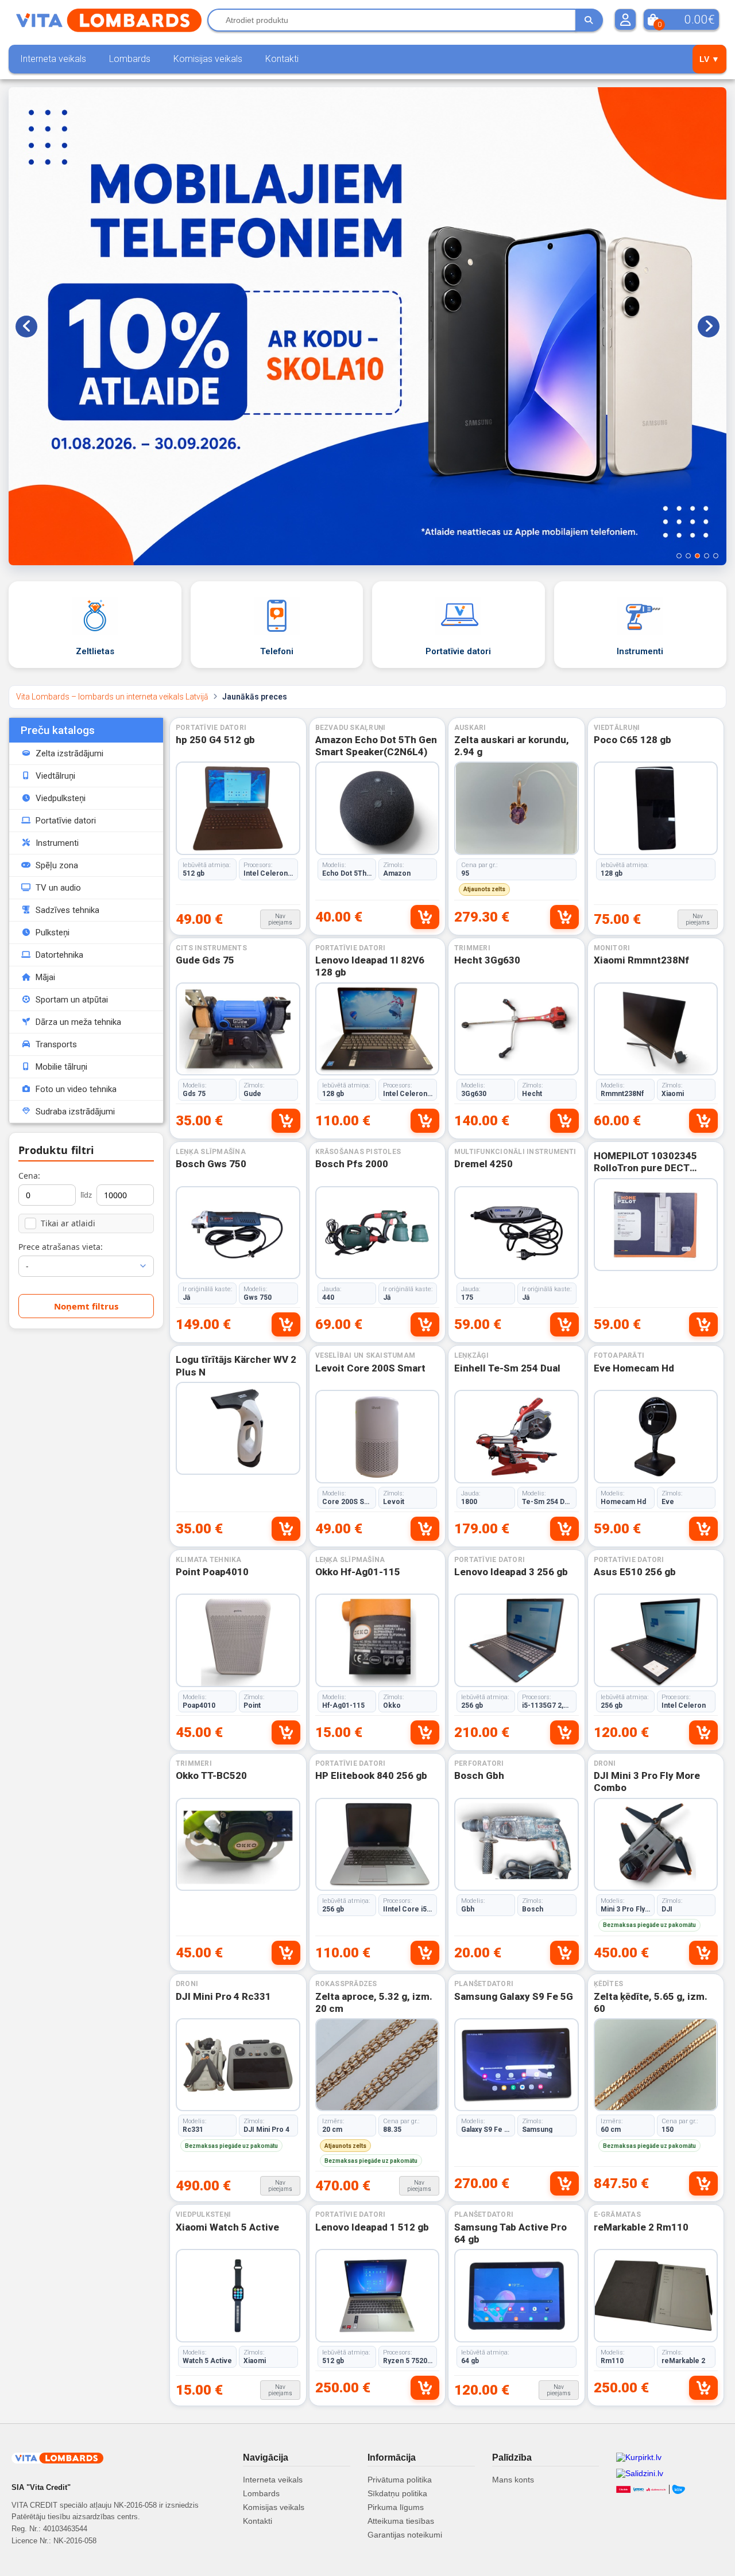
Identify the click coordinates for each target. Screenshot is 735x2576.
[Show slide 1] (679, 556)
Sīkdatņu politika (397, 2493)
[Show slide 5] (716, 556)
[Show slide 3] (697, 556)
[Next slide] (709, 327)
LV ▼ (709, 59)
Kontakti (282, 59)
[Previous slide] (26, 327)
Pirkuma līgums (396, 2507)
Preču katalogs (58, 730)
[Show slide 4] (707, 556)
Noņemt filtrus (86, 1306)
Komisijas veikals (208, 59)
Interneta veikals (53, 59)
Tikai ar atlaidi (68, 1223)
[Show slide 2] (688, 556)
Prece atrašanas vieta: (61, 1247)
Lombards (130, 59)
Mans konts (513, 2480)
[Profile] (625, 20)
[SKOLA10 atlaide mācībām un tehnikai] (367, 326)
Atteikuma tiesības (401, 2521)
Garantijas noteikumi (405, 2535)
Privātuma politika (400, 2480)
